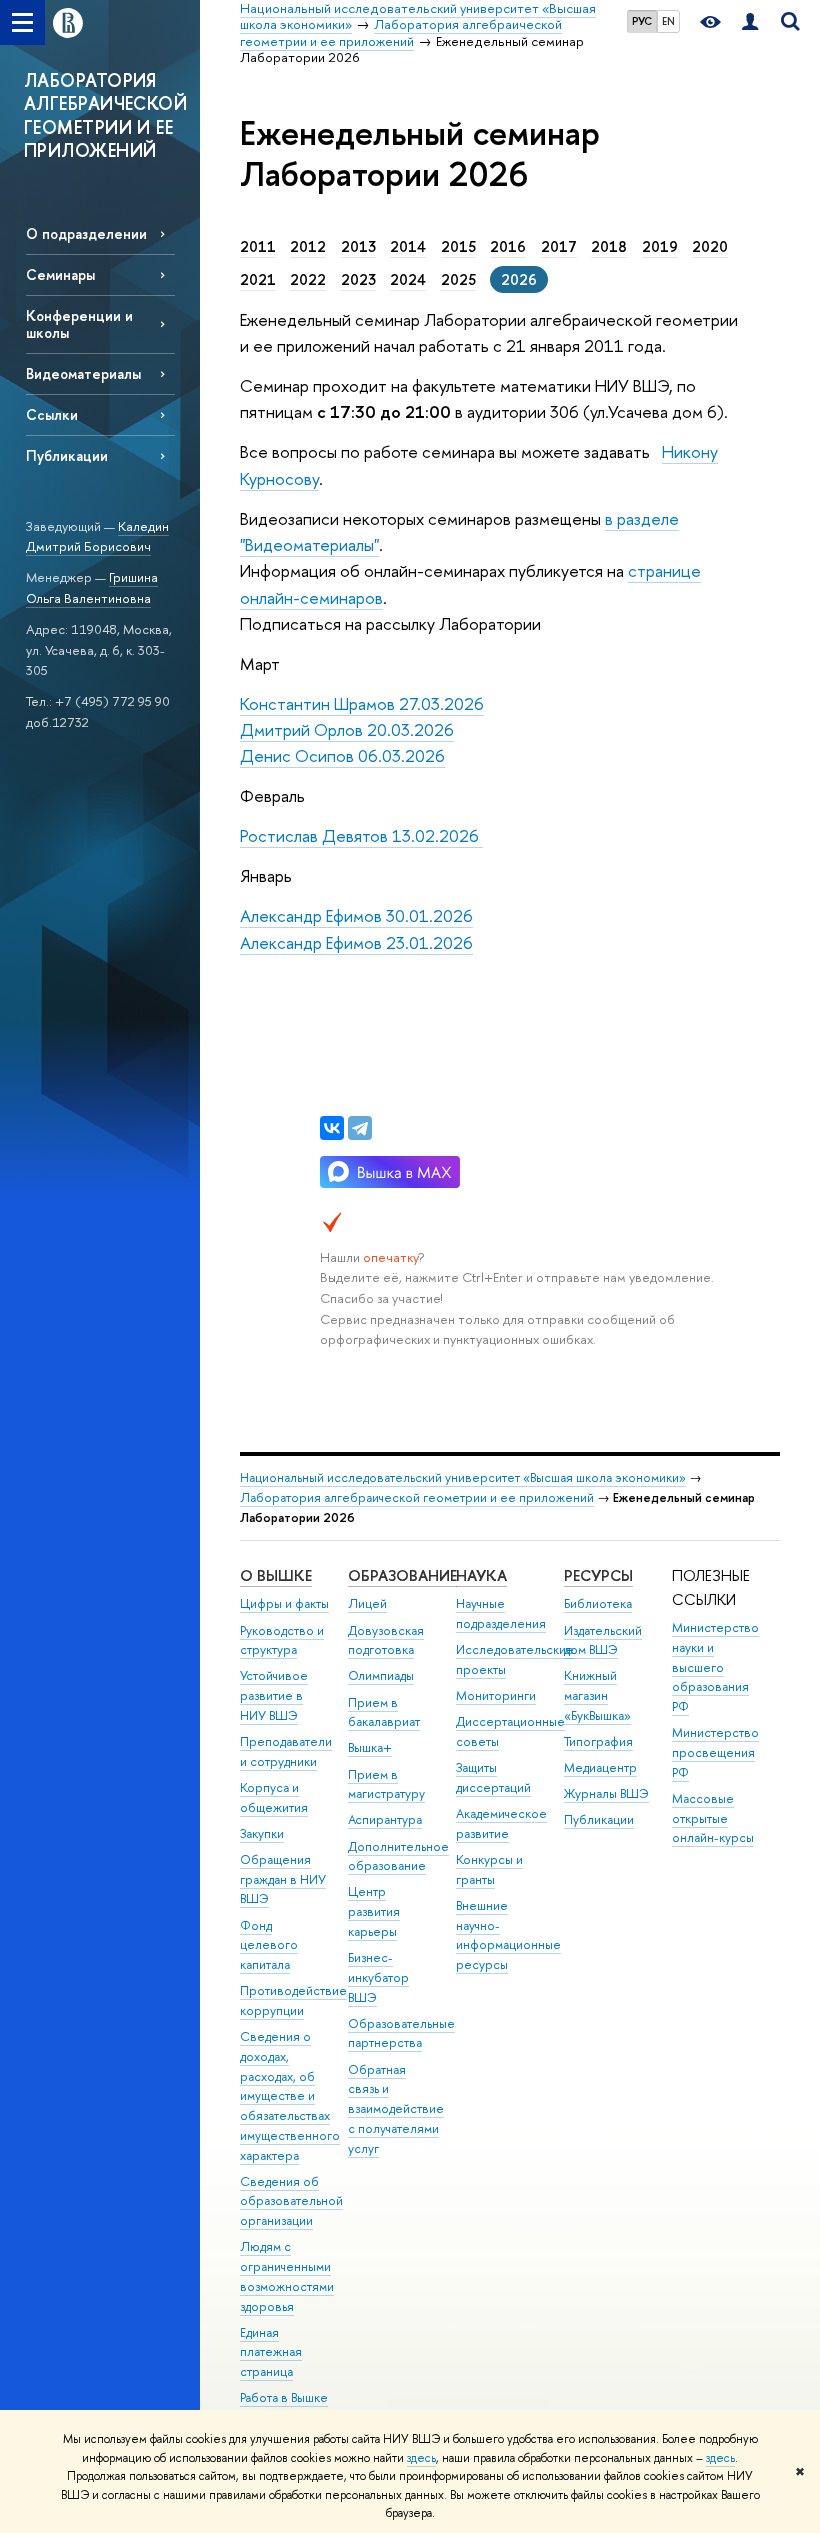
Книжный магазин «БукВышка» (597, 1695)
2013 (358, 247)
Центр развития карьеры (374, 1911)
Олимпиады (381, 1675)
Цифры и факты (284, 1603)
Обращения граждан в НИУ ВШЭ (283, 1879)
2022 (308, 280)
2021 (258, 280)
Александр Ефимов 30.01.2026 (356, 915)
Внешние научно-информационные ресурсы (508, 1935)
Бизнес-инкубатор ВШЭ (378, 1977)
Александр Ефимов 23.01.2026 (356, 942)
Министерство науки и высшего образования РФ (715, 1667)
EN (668, 21)
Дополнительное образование (398, 1856)
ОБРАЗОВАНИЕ (402, 1575)
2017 (559, 247)
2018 (609, 247)
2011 (258, 247)
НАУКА (481, 1575)
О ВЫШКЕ (276, 1575)
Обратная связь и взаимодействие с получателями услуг (396, 2109)
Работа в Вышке (284, 2397)
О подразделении (86, 233)
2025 (458, 280)
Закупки (262, 1833)
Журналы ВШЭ (606, 1793)
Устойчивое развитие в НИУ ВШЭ (274, 1695)
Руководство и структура (282, 1640)
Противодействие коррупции (293, 2000)
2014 (408, 247)
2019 (660, 247)
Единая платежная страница (271, 2352)
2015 (458, 247)
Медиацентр (600, 1767)
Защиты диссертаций (493, 1777)
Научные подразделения (501, 1613)
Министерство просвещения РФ (715, 1752)
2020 (710, 247)
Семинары (60, 274)
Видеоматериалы (83, 373)
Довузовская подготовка (386, 1640)
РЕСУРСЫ (598, 1575)
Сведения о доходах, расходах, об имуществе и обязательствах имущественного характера (290, 2096)
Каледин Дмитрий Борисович (97, 536)
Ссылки (52, 414)
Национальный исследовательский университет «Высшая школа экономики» (463, 1477)
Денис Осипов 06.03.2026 (342, 755)
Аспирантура (385, 1819)
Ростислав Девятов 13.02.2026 (361, 835)
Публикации (67, 455)
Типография (598, 1741)
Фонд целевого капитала (269, 1945)
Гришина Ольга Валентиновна (92, 587)
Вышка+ (370, 1747)
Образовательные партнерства (401, 2033)
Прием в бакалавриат (384, 1712)
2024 (408, 280)
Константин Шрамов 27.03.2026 (362, 703)
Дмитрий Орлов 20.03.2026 (347, 729)
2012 (308, 247)
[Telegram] (360, 1128)
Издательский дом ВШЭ (603, 1640)
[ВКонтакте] (332, 1128)
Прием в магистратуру (386, 1784)
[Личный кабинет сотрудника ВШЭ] (750, 22)
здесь (421, 2458)
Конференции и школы (79, 324)
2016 (508, 247)
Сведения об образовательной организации (291, 2201)
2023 (358, 280)
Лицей (367, 1603)
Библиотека (598, 1603)
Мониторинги (496, 1695)
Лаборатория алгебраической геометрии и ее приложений (417, 1497)
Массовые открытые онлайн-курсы (713, 1818)
